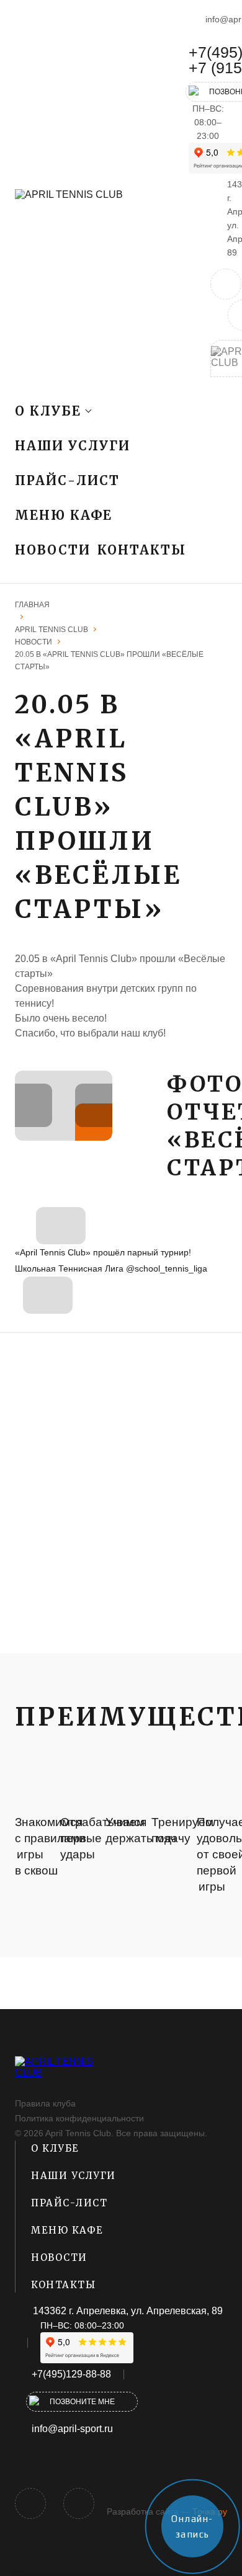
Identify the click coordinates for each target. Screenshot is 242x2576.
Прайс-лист (67, 480)
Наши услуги (73, 446)
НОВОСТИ (53, 550)
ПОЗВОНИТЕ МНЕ (82, 2402)
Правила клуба (45, 2103)
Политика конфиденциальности (79, 2118)
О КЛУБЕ (55, 2148)
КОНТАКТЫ (142, 550)
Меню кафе (64, 515)
